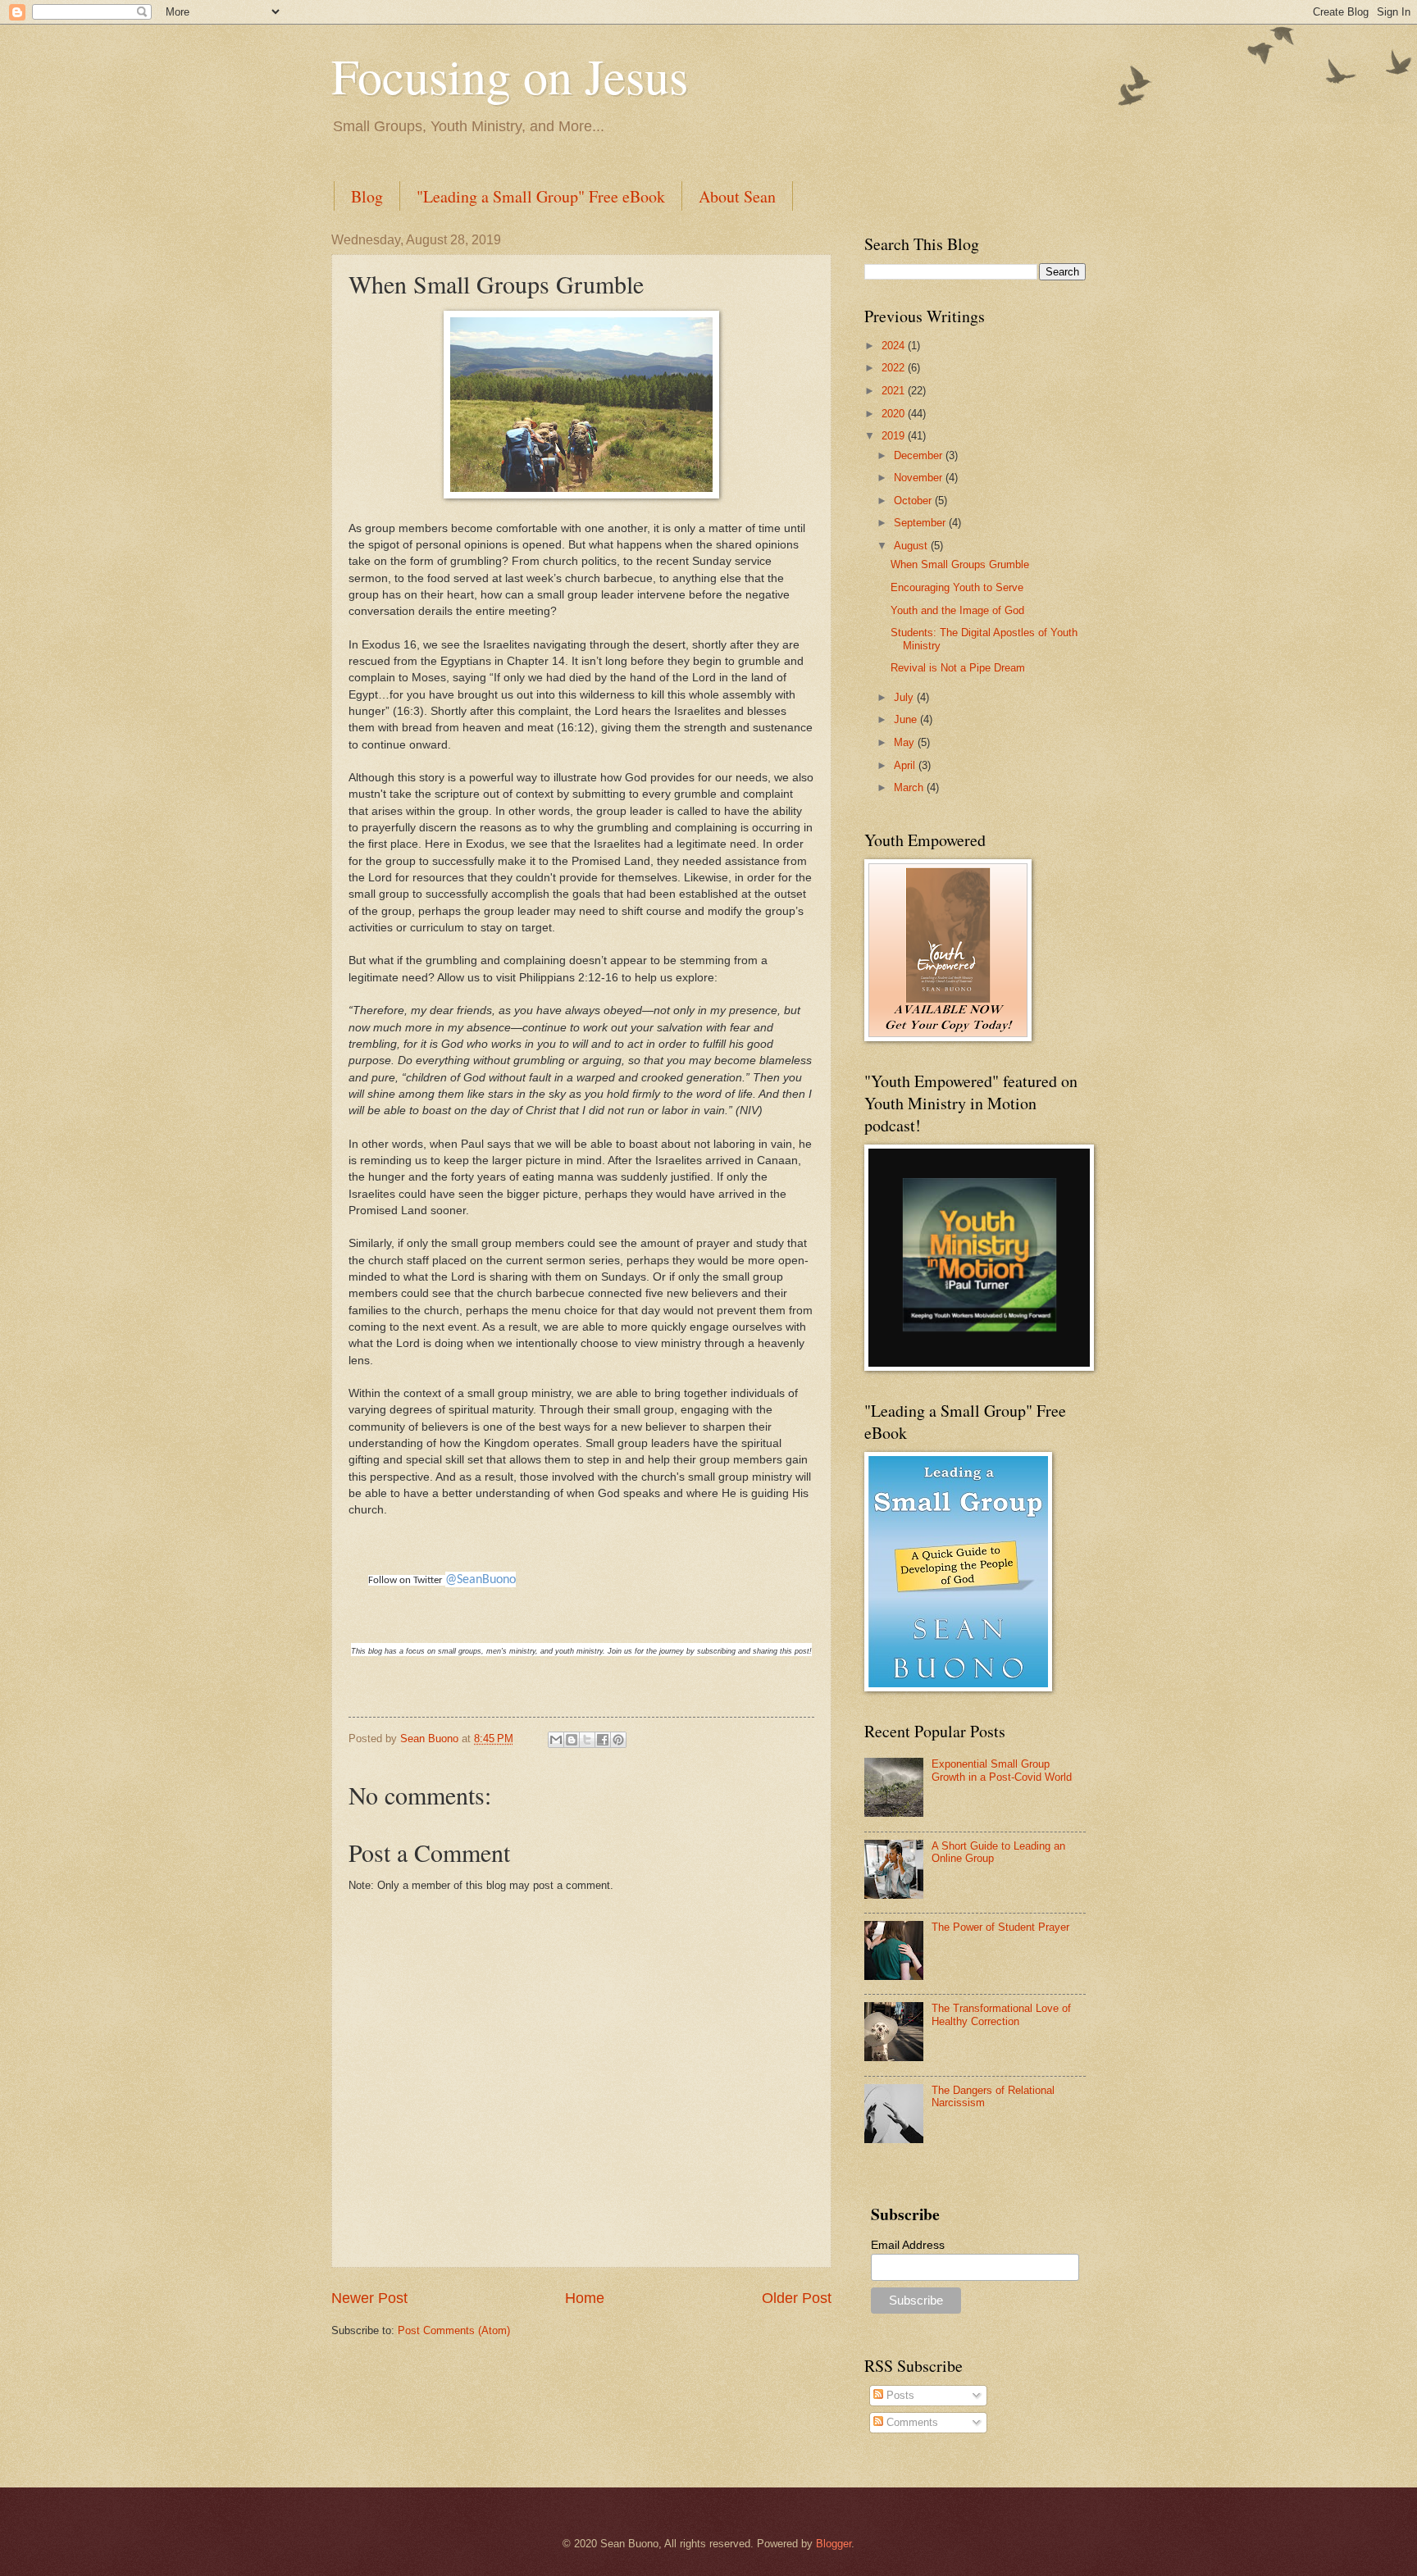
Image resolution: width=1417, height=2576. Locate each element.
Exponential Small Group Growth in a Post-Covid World (1002, 1770)
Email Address (908, 2245)
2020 (895, 414)
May (906, 742)
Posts (899, 2395)
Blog (367, 196)
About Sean (737, 196)
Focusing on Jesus (510, 75)
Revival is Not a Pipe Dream (958, 668)
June (907, 719)
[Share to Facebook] (603, 1740)
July (905, 697)
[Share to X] (587, 1740)
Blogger (834, 2544)
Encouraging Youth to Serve (957, 587)
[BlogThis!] (572, 1740)
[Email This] (556, 1740)
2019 (895, 436)
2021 (895, 391)
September (921, 523)
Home (585, 2298)
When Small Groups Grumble (960, 564)
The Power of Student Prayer (1000, 1927)
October (914, 501)
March (910, 787)
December (920, 455)
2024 (895, 346)
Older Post (797, 2298)
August (912, 546)
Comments (911, 2422)
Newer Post (369, 2298)
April (906, 765)
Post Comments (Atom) (454, 2330)
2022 (895, 368)
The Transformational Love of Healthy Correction (1001, 2014)
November (920, 478)
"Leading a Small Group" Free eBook (541, 196)
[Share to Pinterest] (618, 1740)
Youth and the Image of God (957, 610)
